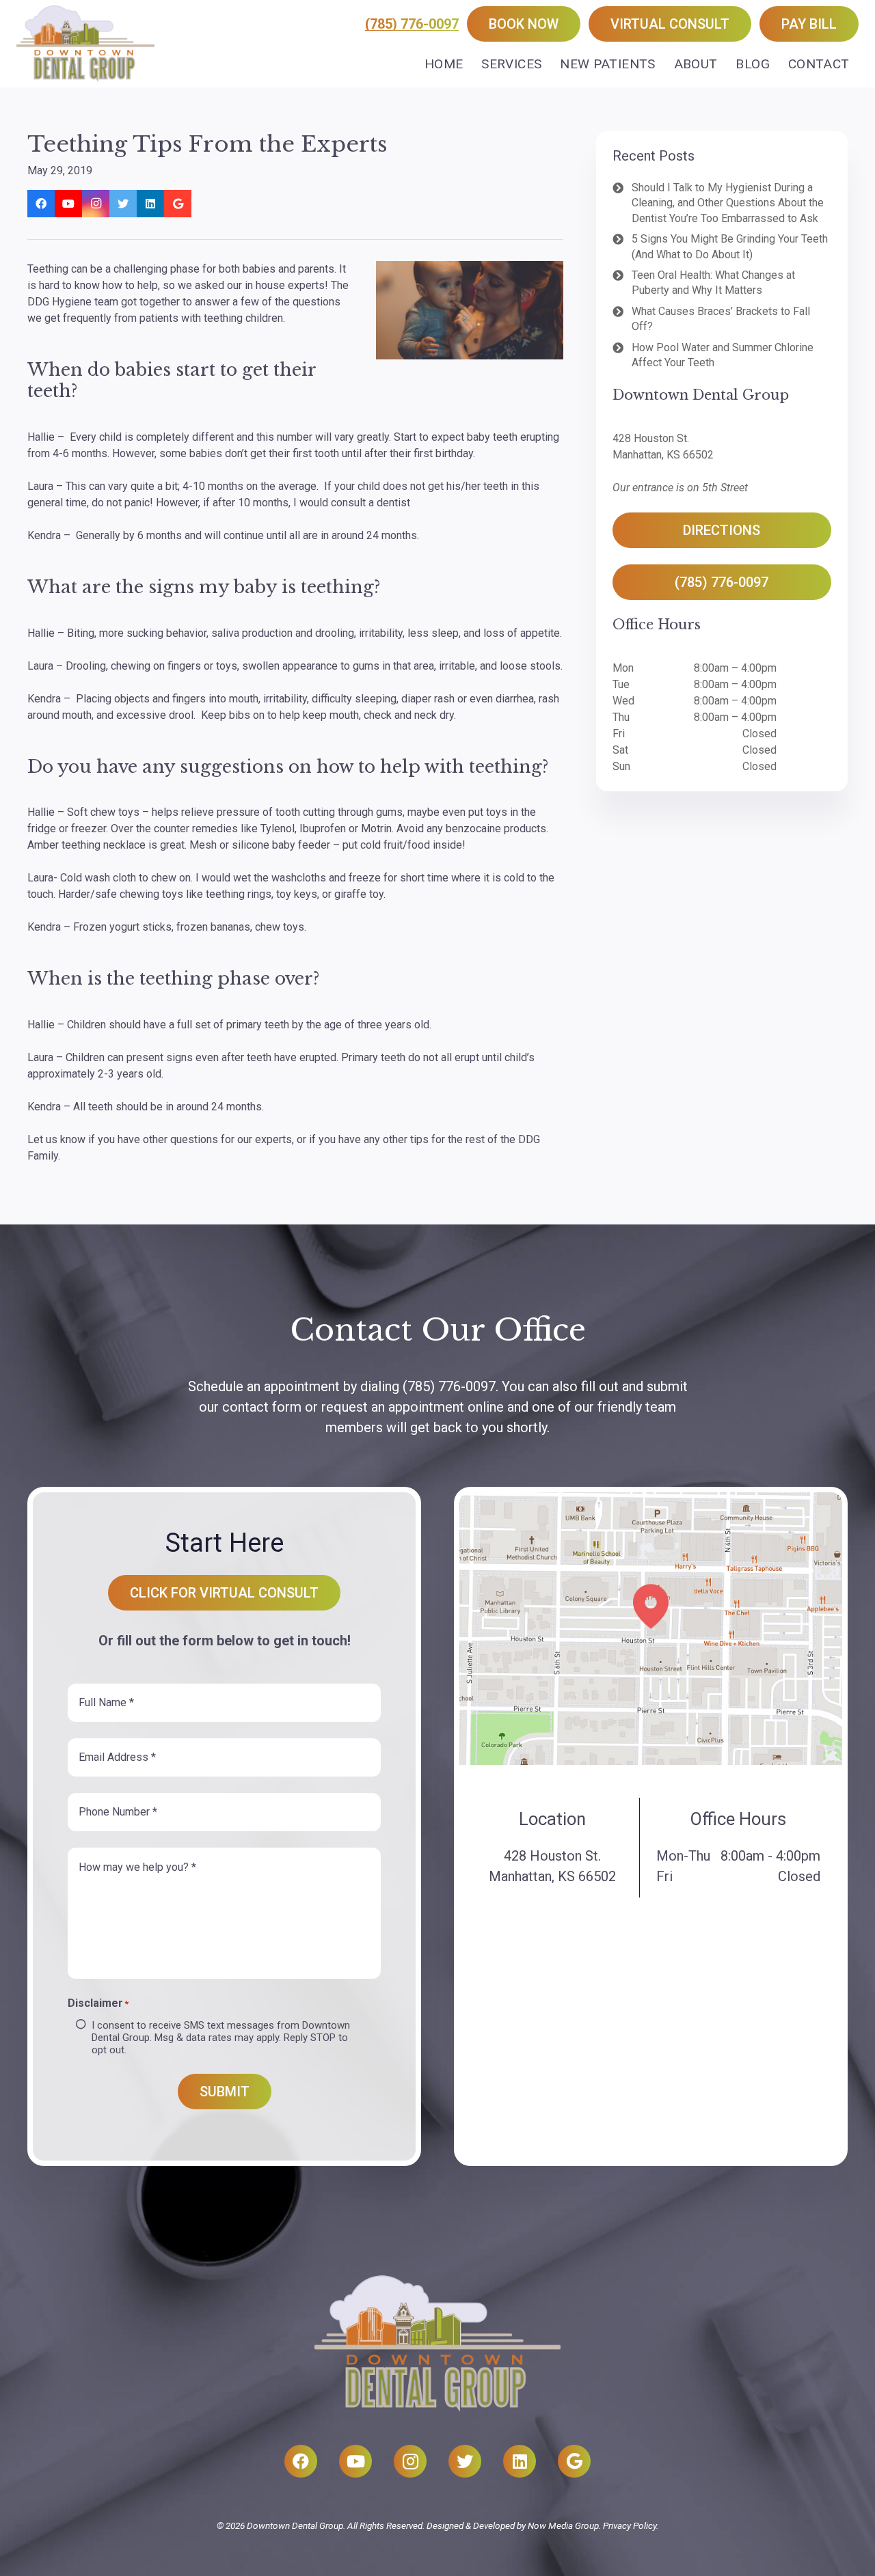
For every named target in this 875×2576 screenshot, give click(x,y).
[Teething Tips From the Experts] (470, 310)
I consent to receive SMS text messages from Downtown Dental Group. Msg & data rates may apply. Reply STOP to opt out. (221, 2038)
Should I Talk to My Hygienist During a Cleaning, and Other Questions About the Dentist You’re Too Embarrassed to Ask (728, 203)
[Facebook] (41, 204)
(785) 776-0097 (412, 24)
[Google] (178, 204)
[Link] (85, 44)
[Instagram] (96, 204)
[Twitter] (123, 204)
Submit (225, 2092)
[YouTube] (68, 204)
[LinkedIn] (150, 204)
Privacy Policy (630, 2525)
